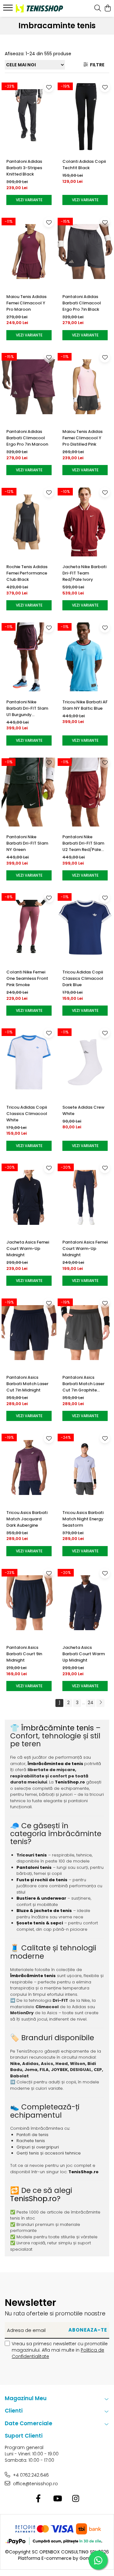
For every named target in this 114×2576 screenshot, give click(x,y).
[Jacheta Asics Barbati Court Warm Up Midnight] (85, 1603)
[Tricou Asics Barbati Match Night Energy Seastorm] (85, 1468)
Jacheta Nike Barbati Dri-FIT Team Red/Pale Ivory (84, 573)
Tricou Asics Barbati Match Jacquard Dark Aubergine (27, 1519)
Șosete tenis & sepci (40, 1923)
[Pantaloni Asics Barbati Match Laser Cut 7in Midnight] (29, 1332)
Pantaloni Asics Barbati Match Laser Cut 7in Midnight (27, 1384)
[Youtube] (57, 2499)
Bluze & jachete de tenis (44, 1911)
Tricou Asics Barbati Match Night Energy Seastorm (83, 1519)
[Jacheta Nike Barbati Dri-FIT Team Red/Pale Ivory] (85, 522)
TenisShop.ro (70, 1782)
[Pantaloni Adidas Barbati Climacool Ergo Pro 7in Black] (85, 252)
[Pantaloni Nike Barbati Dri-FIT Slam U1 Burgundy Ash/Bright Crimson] (29, 657)
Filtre (96, 65)
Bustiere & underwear (41, 1898)
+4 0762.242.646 (30, 2475)
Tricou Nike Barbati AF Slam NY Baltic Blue (85, 705)
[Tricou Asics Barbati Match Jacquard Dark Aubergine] (29, 1468)
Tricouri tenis (32, 1855)
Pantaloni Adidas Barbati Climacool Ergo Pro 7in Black (82, 303)
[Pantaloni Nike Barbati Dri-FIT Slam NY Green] (29, 792)
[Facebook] (38, 2499)
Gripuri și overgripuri (38, 2147)
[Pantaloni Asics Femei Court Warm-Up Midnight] (85, 1198)
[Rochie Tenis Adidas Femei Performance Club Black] (29, 522)
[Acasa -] (39, 8)
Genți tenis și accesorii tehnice (49, 2153)
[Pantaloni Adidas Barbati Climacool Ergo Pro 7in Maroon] (29, 387)
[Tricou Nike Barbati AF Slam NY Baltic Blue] (85, 657)
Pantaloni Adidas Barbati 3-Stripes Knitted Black (24, 168)
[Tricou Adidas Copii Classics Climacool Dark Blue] (85, 927)
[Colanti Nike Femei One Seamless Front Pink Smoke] (29, 927)
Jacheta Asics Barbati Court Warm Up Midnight (84, 1654)
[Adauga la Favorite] (49, 87)
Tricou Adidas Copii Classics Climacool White (27, 1114)
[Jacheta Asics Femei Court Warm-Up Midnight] (29, 1198)
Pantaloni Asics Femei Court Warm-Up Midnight (85, 1248)
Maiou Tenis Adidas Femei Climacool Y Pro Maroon (26, 303)
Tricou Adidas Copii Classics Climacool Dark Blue (83, 978)
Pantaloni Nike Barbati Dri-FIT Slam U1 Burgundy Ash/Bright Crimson (27, 708)
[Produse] (9, 10)
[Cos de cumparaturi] (108, 9)
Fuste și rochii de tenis (42, 1880)
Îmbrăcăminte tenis (57, 1728)
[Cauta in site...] (98, 9)
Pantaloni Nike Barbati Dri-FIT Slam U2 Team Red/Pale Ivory (83, 843)
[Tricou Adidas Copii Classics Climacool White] (29, 1062)
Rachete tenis (31, 2141)
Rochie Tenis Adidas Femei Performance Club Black (27, 573)
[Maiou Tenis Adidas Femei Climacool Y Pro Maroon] (29, 252)
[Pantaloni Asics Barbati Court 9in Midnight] (29, 1603)
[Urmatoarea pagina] (100, 1703)
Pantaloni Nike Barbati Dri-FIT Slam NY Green (27, 843)
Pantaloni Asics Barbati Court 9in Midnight (24, 1654)
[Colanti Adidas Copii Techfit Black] (85, 116)
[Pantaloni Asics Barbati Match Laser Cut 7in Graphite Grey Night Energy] (85, 1332)
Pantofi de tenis (32, 2135)
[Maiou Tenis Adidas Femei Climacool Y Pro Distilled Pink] (85, 387)
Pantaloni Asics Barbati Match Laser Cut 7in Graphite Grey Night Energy (83, 1384)
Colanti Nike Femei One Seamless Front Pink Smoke (27, 978)
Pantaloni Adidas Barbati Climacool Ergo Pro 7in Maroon (27, 438)
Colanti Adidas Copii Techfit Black (84, 165)
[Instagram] (76, 2499)
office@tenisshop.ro (35, 2484)
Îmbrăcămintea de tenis (55, 1764)
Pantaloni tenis (34, 1867)
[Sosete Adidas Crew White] (85, 1062)
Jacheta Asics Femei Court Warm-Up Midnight (28, 1248)
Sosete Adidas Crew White (83, 1110)
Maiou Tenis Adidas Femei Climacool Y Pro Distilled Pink (82, 438)
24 (91, 1703)
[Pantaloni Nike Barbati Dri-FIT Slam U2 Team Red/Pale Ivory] (85, 792)
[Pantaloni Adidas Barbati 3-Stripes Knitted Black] (29, 116)
